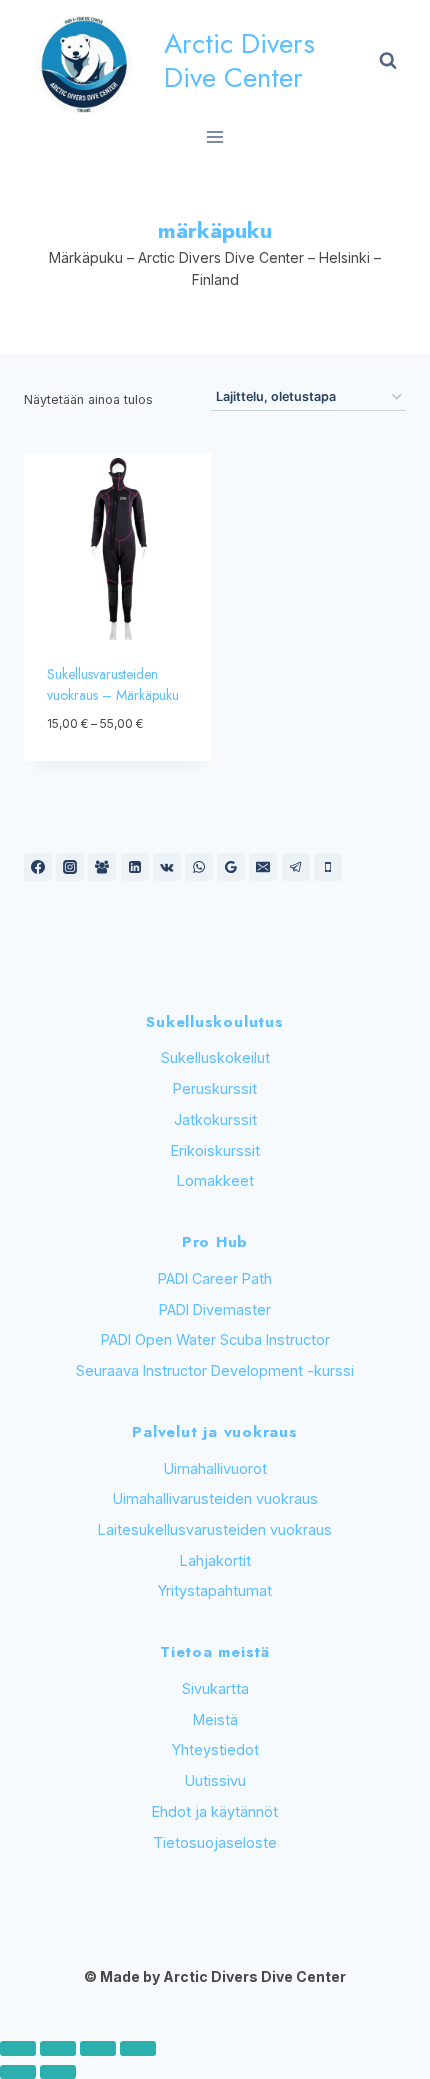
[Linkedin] (135, 867)
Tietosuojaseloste (215, 1842)
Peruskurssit (215, 1088)
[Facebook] (38, 867)
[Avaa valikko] (215, 136)
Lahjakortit (215, 1560)
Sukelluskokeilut (215, 1057)
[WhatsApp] (199, 867)
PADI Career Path (215, 1278)
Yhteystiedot (215, 1749)
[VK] (167, 867)
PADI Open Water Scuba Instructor (215, 1339)
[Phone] (328, 867)
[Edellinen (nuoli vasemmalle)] (18, 2072)
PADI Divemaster (215, 1309)
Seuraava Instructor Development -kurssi (215, 1370)
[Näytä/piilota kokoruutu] (58, 2048)
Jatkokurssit (215, 1119)
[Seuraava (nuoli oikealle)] (58, 2072)
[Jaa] (98, 2048)
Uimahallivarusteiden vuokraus (215, 1498)
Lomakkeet (215, 1180)
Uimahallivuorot (215, 1468)
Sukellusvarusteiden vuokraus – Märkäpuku (113, 684)
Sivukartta (215, 1688)
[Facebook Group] (102, 867)
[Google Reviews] (231, 867)
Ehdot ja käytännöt (215, 1811)
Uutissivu (215, 1780)
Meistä (215, 1719)
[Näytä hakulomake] (388, 61)
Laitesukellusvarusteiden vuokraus (215, 1529)
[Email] (263, 867)
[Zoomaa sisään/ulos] (18, 2048)
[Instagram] (70, 867)
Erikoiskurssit (215, 1150)
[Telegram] (296, 867)
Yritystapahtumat (215, 1590)
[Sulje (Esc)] (138, 2048)
